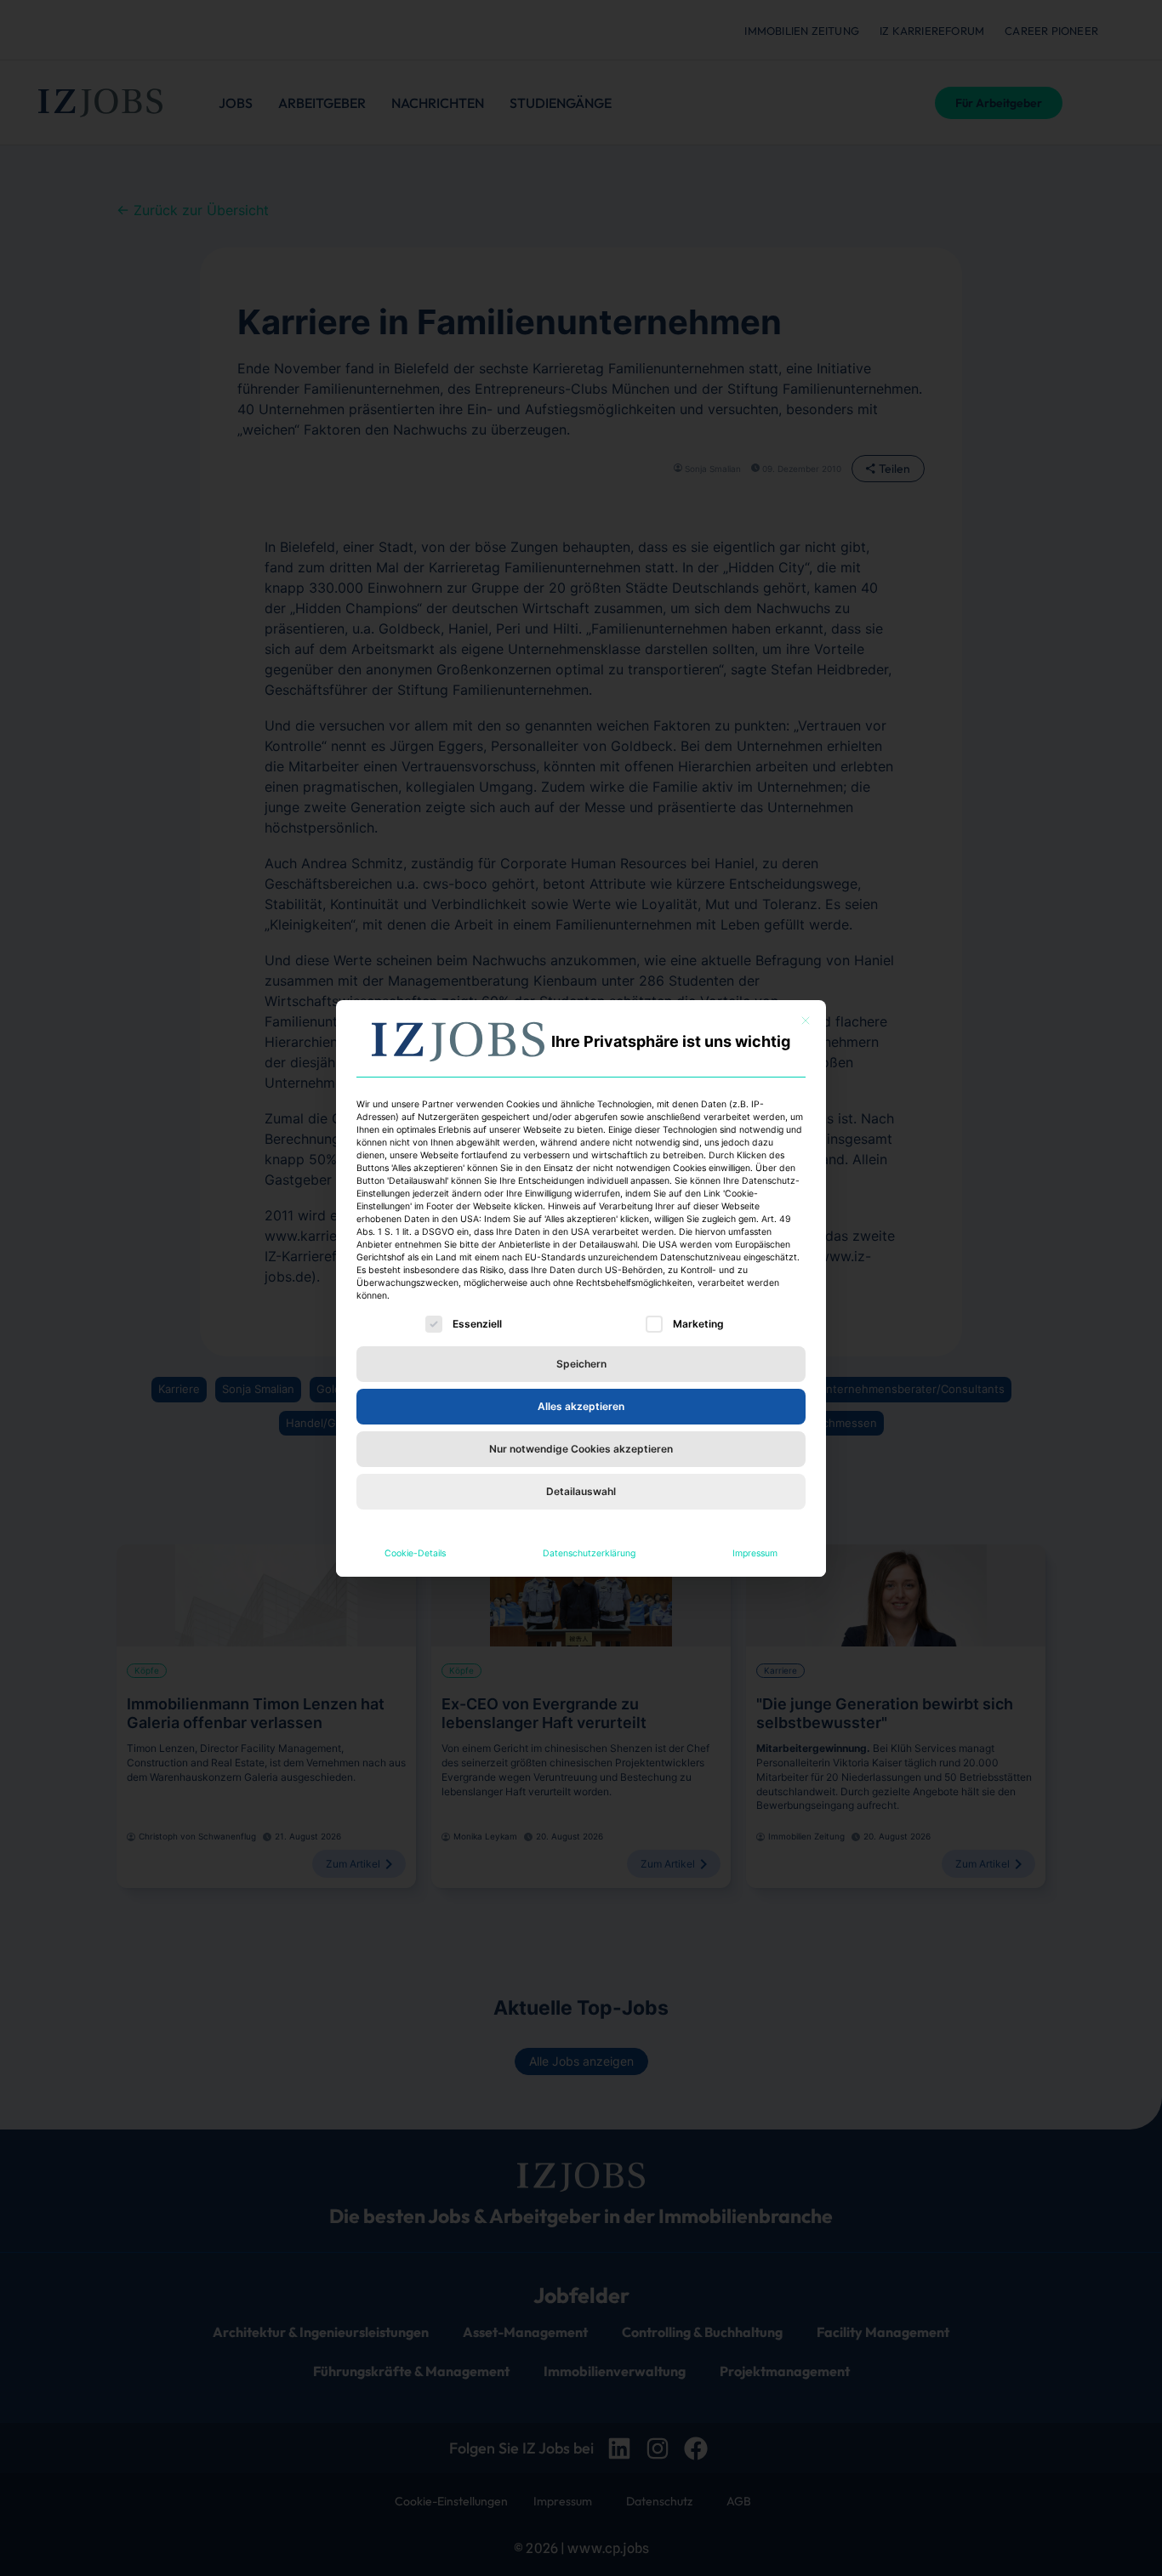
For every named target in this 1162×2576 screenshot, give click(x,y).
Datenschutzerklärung (589, 1553)
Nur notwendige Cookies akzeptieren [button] (581, 1449)
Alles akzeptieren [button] (581, 1406)
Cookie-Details (415, 1553)
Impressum (755, 1553)
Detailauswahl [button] (581, 1491)
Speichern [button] (581, 1364)
